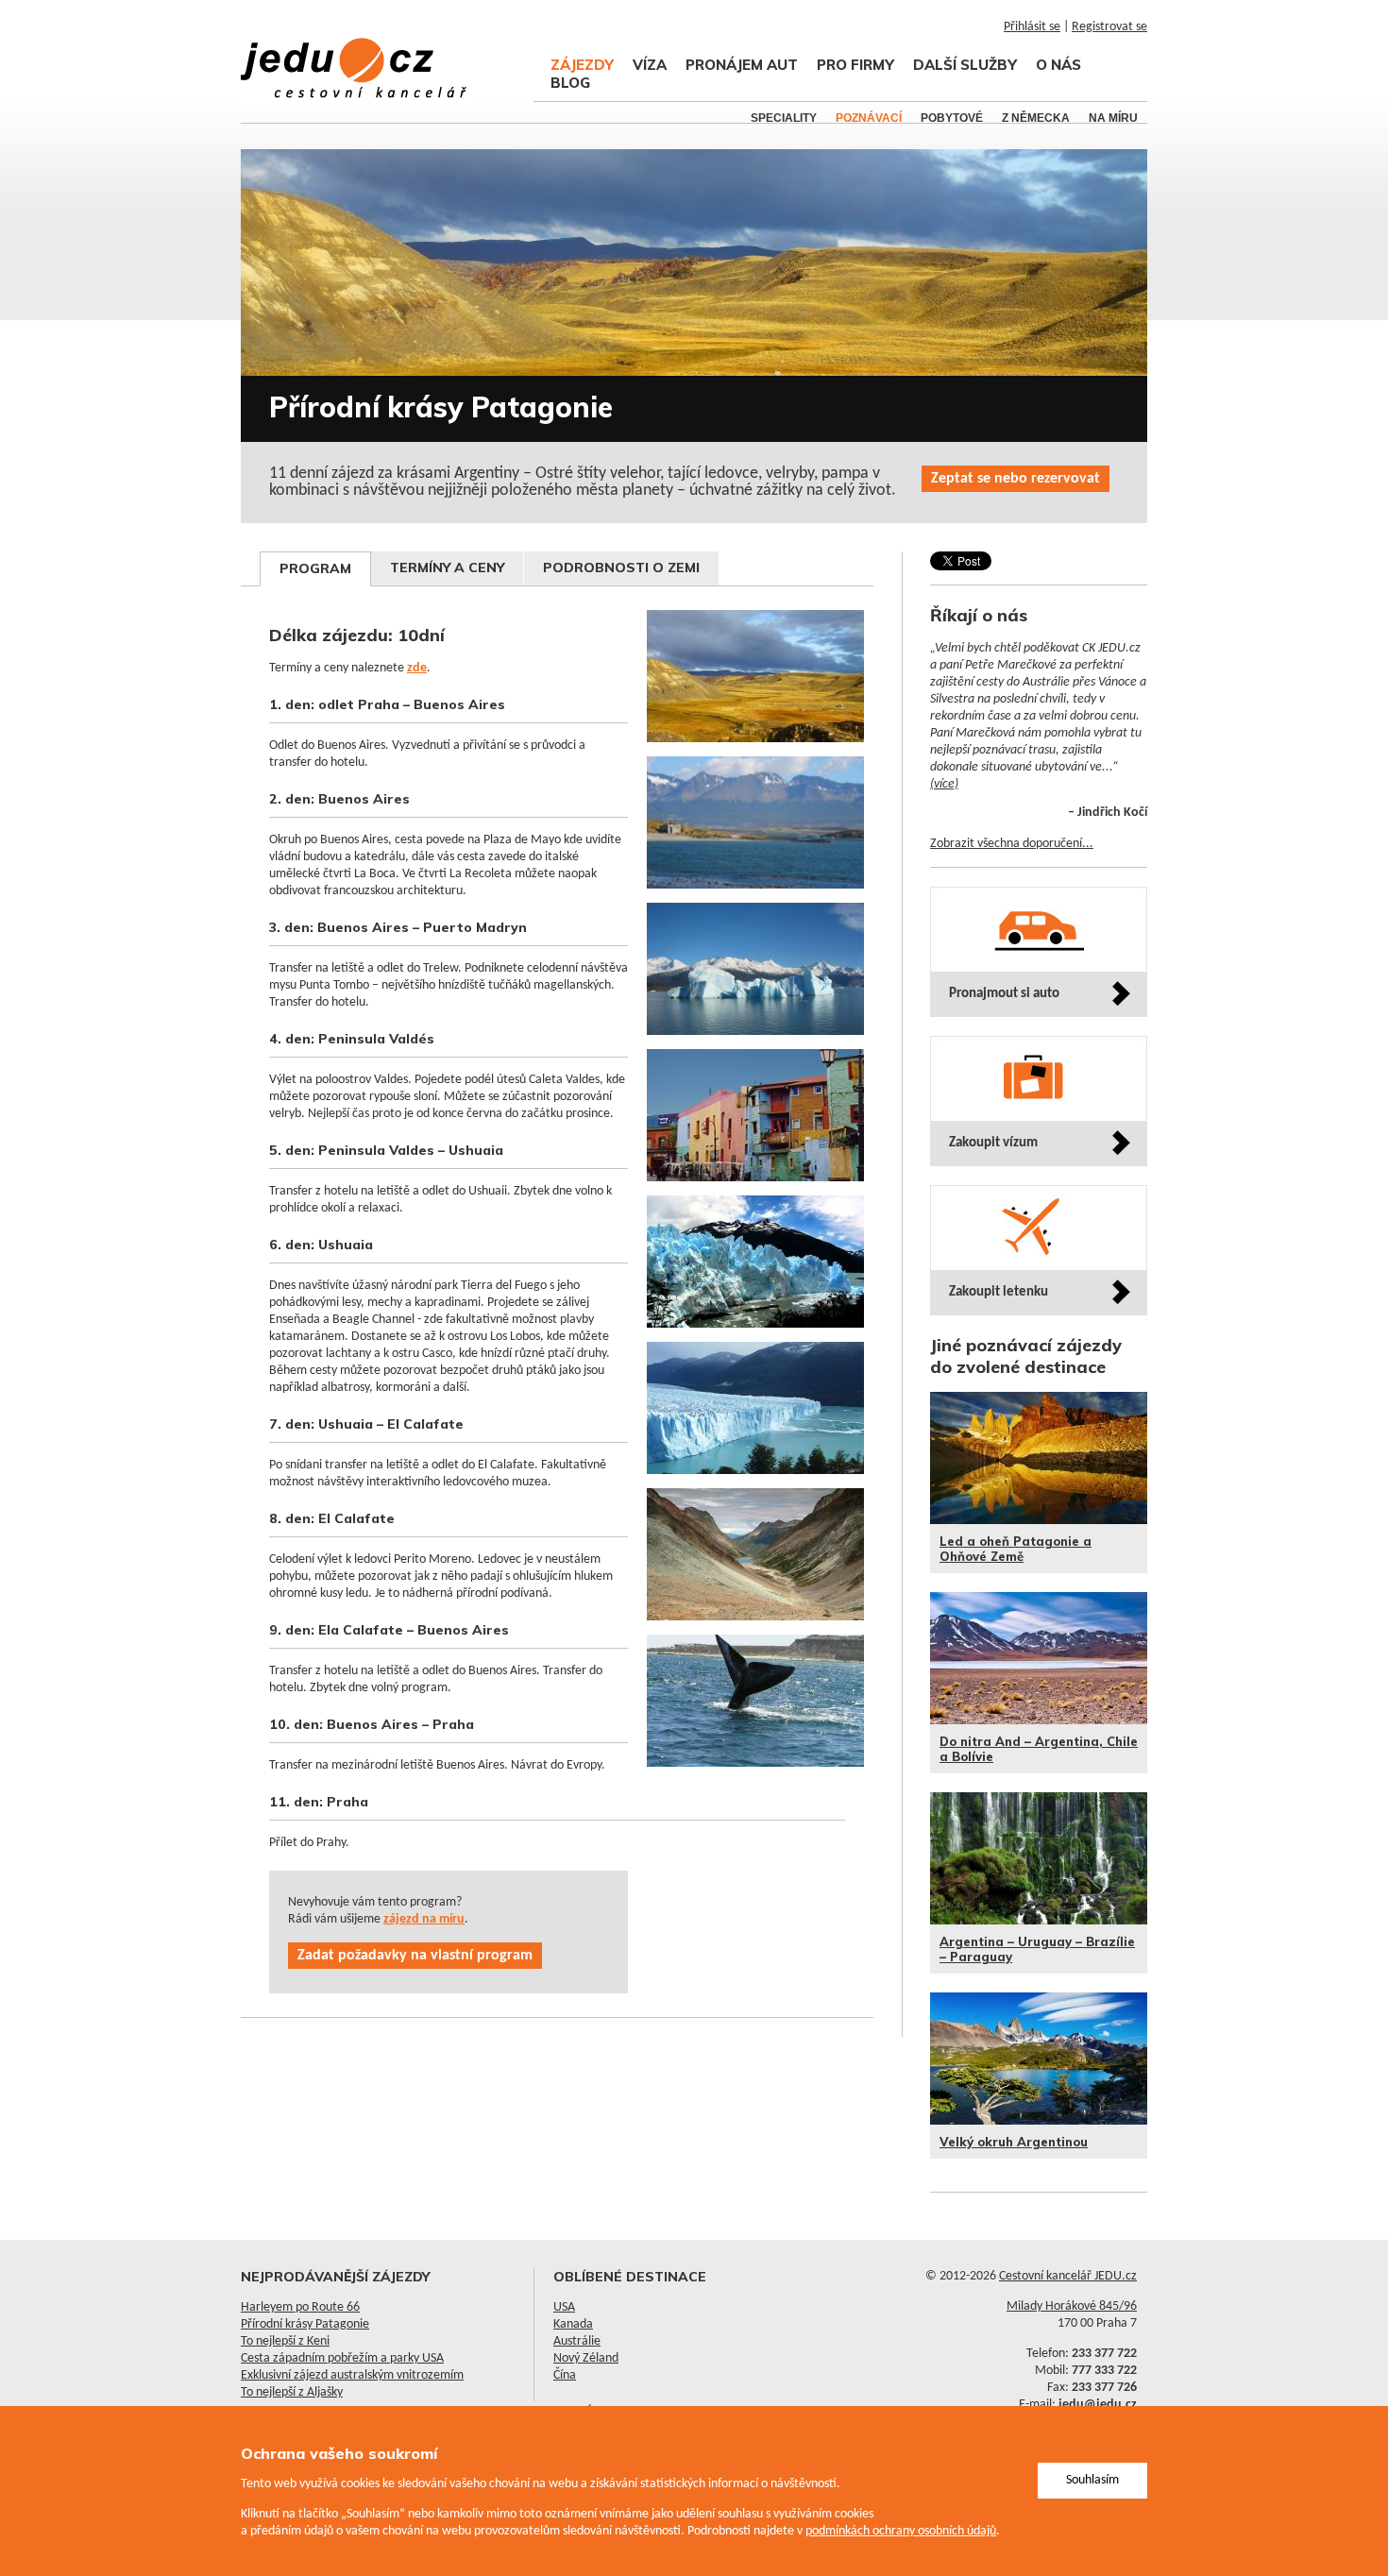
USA (564, 2307)
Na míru (1113, 118)
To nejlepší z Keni (285, 2341)
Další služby (965, 65)
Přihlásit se (1032, 27)
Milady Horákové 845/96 (1072, 2306)
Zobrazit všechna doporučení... (1012, 844)
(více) (944, 784)
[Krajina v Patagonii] (759, 753)
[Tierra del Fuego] (759, 1631)
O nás (1058, 65)
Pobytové (952, 118)
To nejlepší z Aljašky (292, 2392)
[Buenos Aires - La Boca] (759, 1192)
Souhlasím (1092, 2480)
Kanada (573, 2324)
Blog (570, 83)
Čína (565, 2375)
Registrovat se (1109, 27)
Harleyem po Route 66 (300, 2307)
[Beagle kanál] (759, 899)
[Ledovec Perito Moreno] (759, 1046)
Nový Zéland (586, 2358)
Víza (650, 65)
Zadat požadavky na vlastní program (415, 1956)
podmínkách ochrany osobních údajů (901, 2531)
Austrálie (577, 2341)
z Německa (1036, 118)
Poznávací (869, 118)
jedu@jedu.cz (1098, 2405)
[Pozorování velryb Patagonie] (759, 1778)
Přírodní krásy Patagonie (305, 2324)
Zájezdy (582, 65)
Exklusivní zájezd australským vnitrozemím (352, 2375)
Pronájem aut (742, 65)
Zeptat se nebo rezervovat (1016, 479)
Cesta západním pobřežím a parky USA (342, 2358)
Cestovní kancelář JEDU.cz (1068, 2276)
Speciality (784, 118)
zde (417, 668)
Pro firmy (855, 65)
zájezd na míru (424, 1919)
